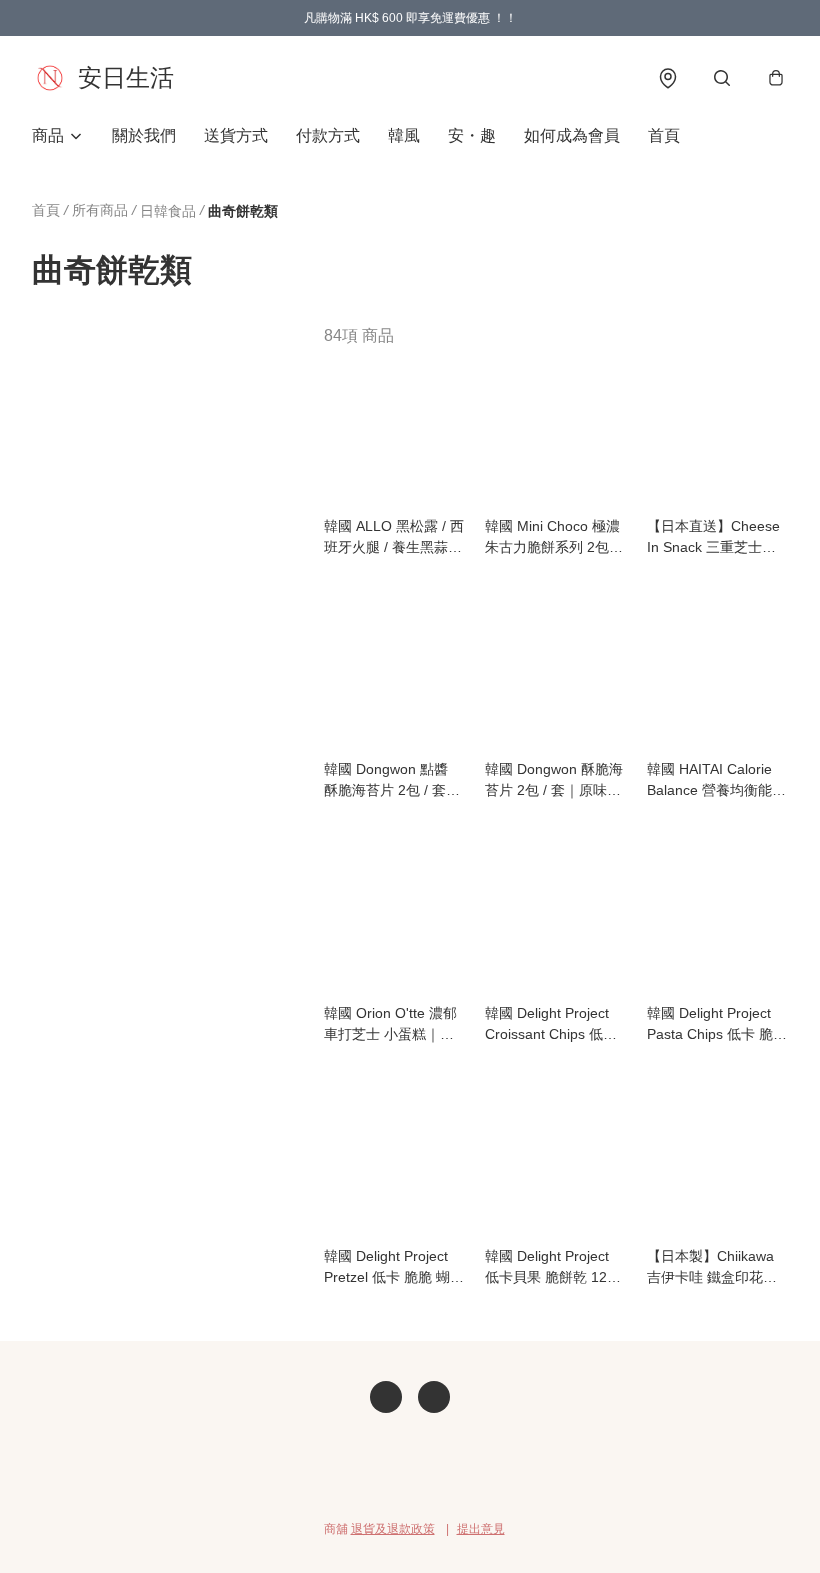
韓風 (404, 135)
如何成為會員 (572, 135)
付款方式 (328, 135)
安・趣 (472, 135)
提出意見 (481, 1529)
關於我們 (144, 135)
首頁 (664, 135)
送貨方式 (236, 135)
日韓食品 (168, 211)
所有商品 (100, 210)
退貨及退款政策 (393, 1529)
